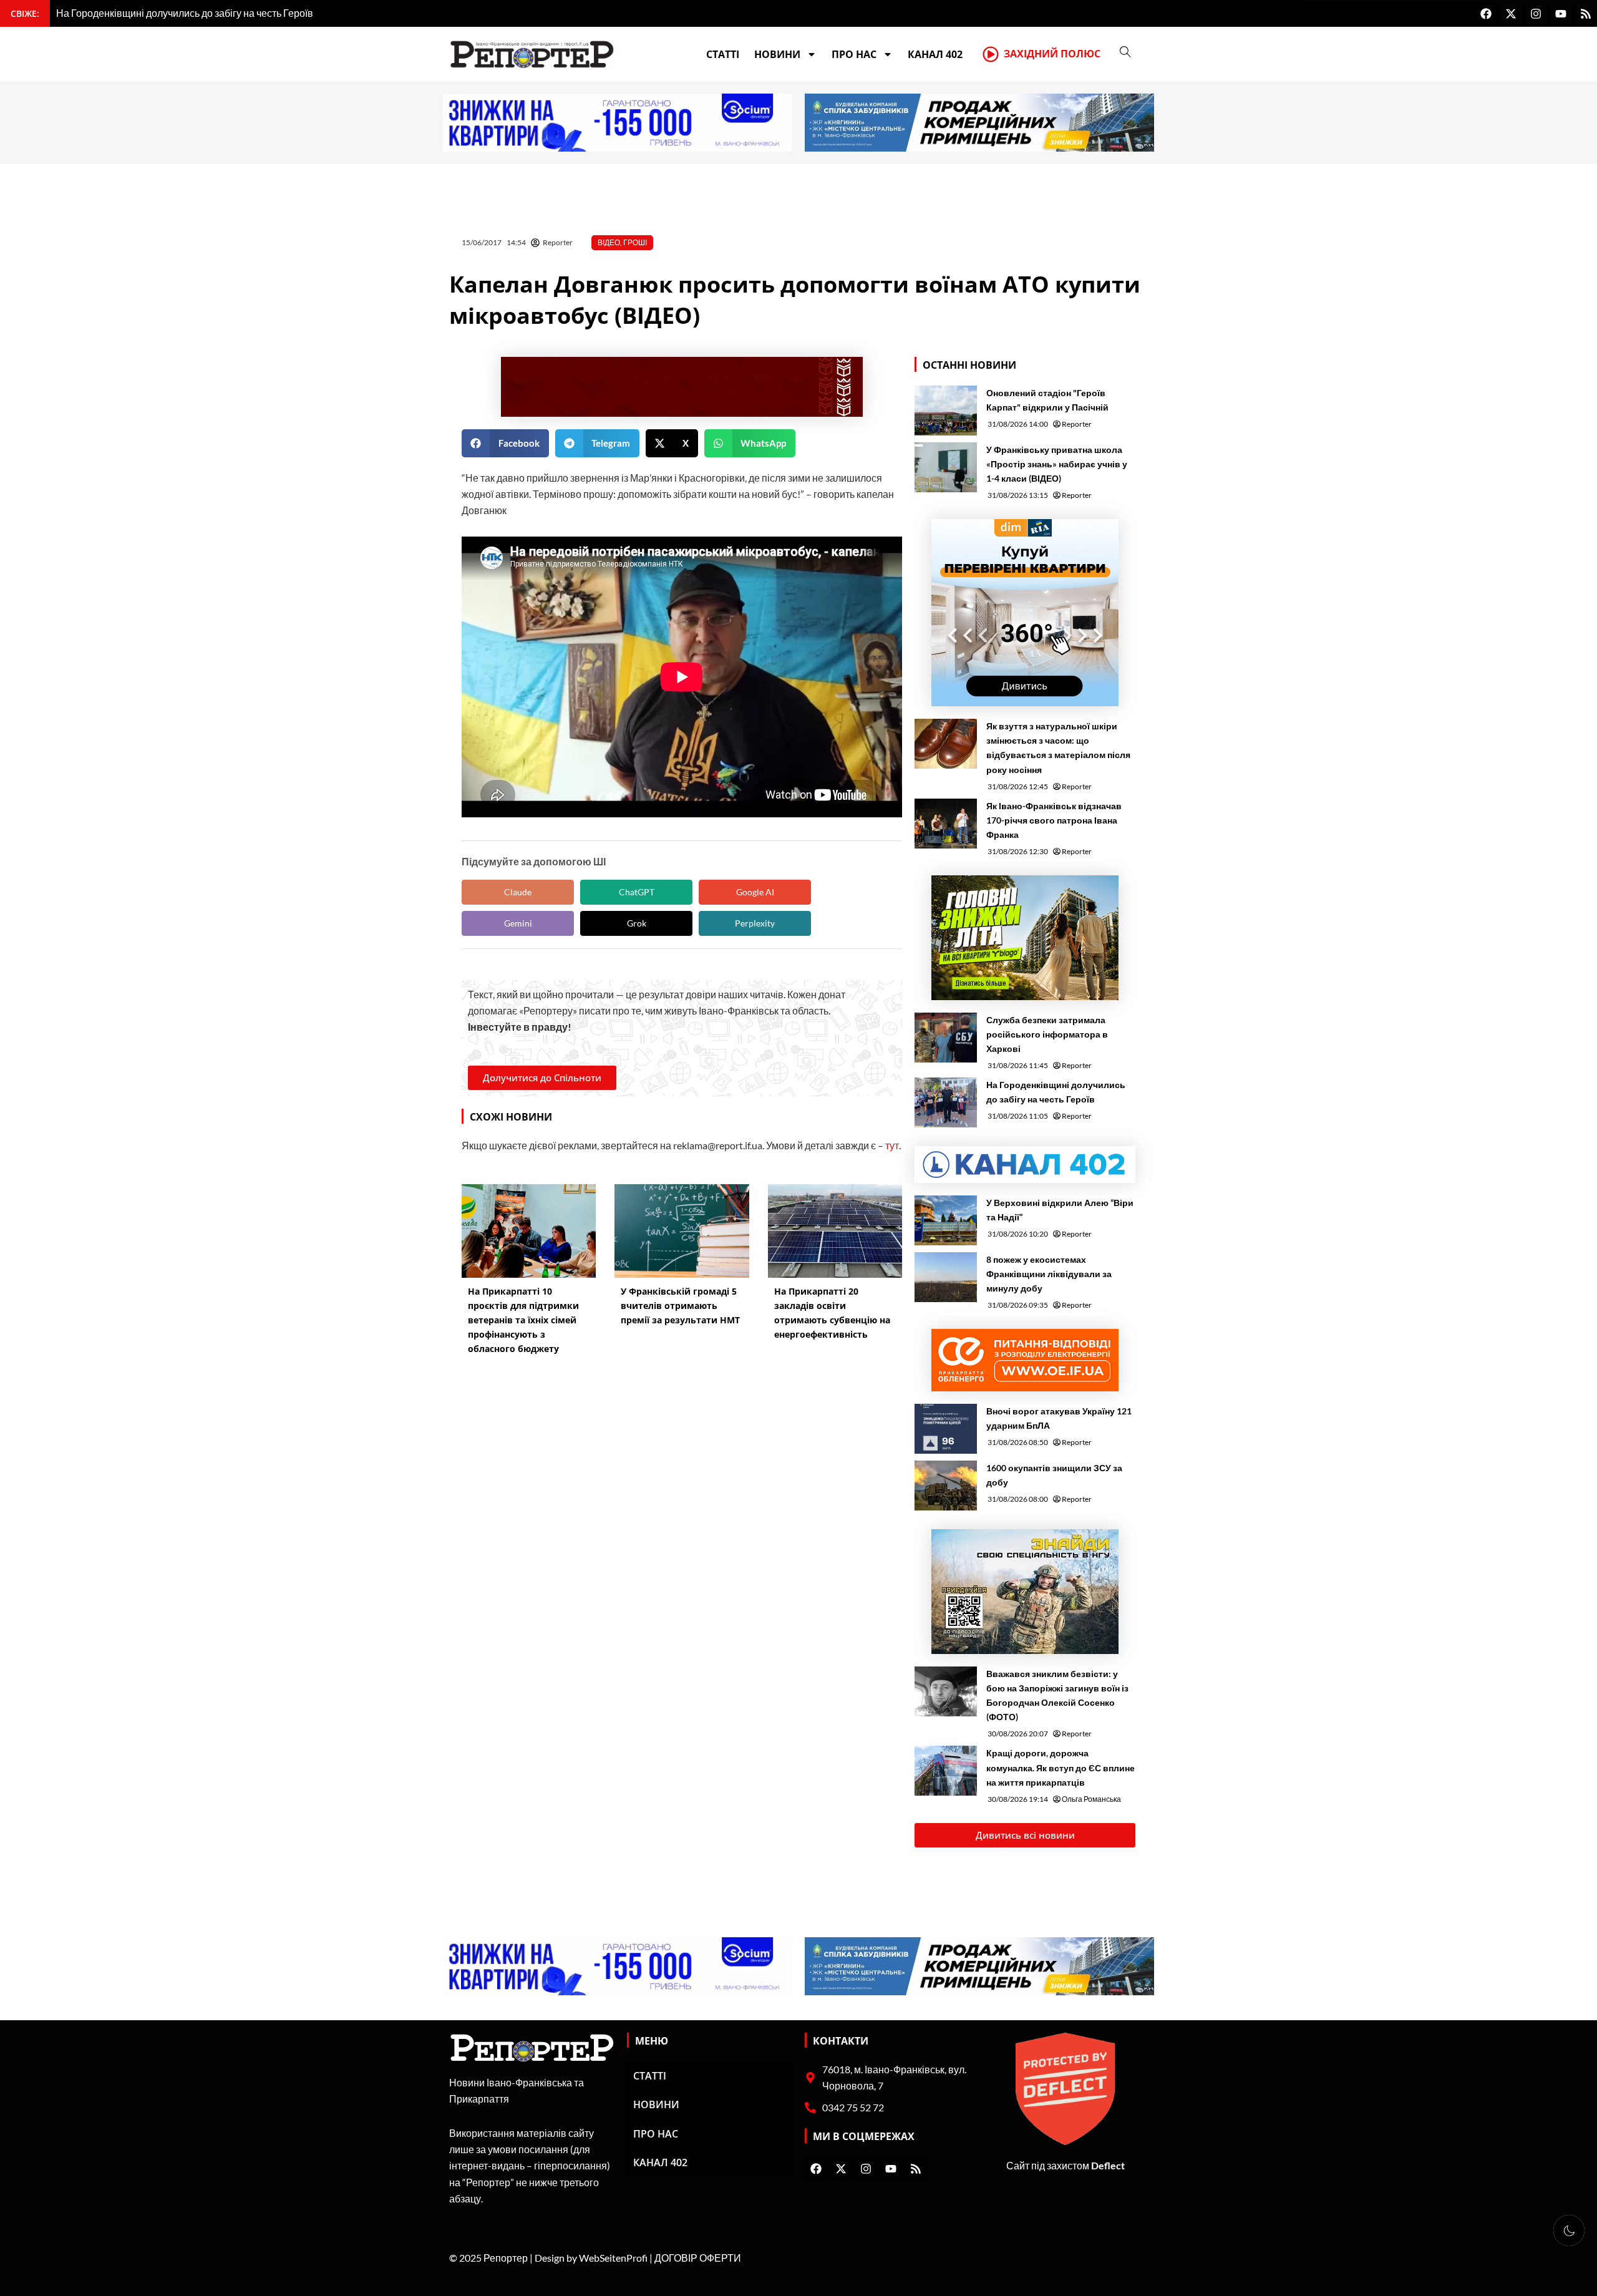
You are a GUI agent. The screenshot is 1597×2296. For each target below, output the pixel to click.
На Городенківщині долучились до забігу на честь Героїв (1056, 1092)
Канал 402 (935, 54)
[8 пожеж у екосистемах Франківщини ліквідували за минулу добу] (946, 1277)
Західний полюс (1052, 54)
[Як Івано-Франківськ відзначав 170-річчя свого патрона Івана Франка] (946, 824)
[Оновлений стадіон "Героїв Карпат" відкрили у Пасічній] (946, 411)
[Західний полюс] (991, 54)
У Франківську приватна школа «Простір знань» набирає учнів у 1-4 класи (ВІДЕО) (1057, 464)
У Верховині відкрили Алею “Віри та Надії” (1060, 1210)
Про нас (854, 54)
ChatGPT (637, 892)
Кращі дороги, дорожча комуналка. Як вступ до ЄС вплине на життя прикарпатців (1061, 1767)
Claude (518, 892)
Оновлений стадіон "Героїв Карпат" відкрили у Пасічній (1047, 400)
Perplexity (755, 923)
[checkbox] (1569, 2230)
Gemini (518, 923)
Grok (637, 923)
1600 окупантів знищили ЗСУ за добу (1054, 1475)
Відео (609, 242)
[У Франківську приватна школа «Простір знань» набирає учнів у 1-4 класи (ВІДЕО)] (946, 467)
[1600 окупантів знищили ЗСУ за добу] (946, 1486)
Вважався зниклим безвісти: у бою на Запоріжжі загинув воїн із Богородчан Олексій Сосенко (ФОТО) (1057, 1695)
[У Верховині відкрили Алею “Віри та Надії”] (946, 1220)
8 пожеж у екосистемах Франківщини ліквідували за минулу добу (1049, 1274)
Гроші (635, 242)
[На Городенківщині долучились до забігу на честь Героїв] (946, 1102)
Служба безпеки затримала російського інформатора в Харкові (1047, 1034)
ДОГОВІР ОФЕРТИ (698, 2258)
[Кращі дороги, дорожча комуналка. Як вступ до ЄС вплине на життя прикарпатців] (946, 1771)
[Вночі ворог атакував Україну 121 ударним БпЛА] (946, 1429)
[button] (505, 443)
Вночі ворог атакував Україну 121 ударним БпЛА (1059, 1418)
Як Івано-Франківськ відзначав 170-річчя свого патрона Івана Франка (1054, 820)
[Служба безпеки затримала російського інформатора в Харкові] (946, 1038)
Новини (777, 54)
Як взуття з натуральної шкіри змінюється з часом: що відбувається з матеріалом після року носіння (1058, 747)
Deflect (1108, 2165)
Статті (723, 54)
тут (892, 1145)
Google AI (755, 892)
